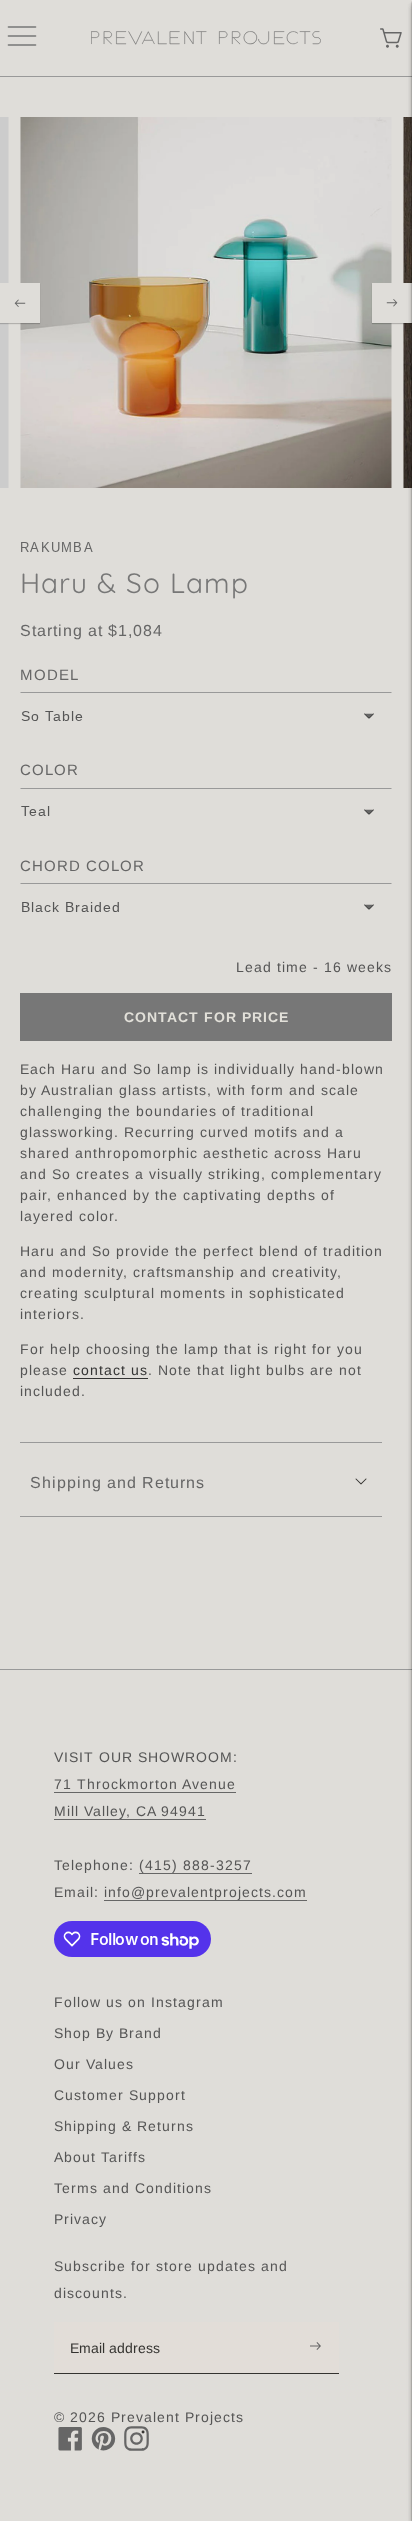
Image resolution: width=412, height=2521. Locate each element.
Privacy (80, 2219)
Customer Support (120, 2095)
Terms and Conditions (133, 2188)
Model (49, 674)
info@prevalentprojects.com (205, 1892)
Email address (125, 2323)
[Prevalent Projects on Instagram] (136, 2445)
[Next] (392, 303)
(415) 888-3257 (195, 1865)
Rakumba (57, 547)
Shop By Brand (108, 2033)
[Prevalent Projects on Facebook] (70, 2445)
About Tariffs (100, 2157)
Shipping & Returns (124, 2126)
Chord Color (82, 865)
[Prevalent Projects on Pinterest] (103, 2445)
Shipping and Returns (117, 1482)
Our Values (94, 2064)
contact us (110, 1370)
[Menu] (22, 38)
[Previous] (20, 303)
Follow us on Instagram (139, 2002)
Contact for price (206, 1017)
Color (49, 769)
